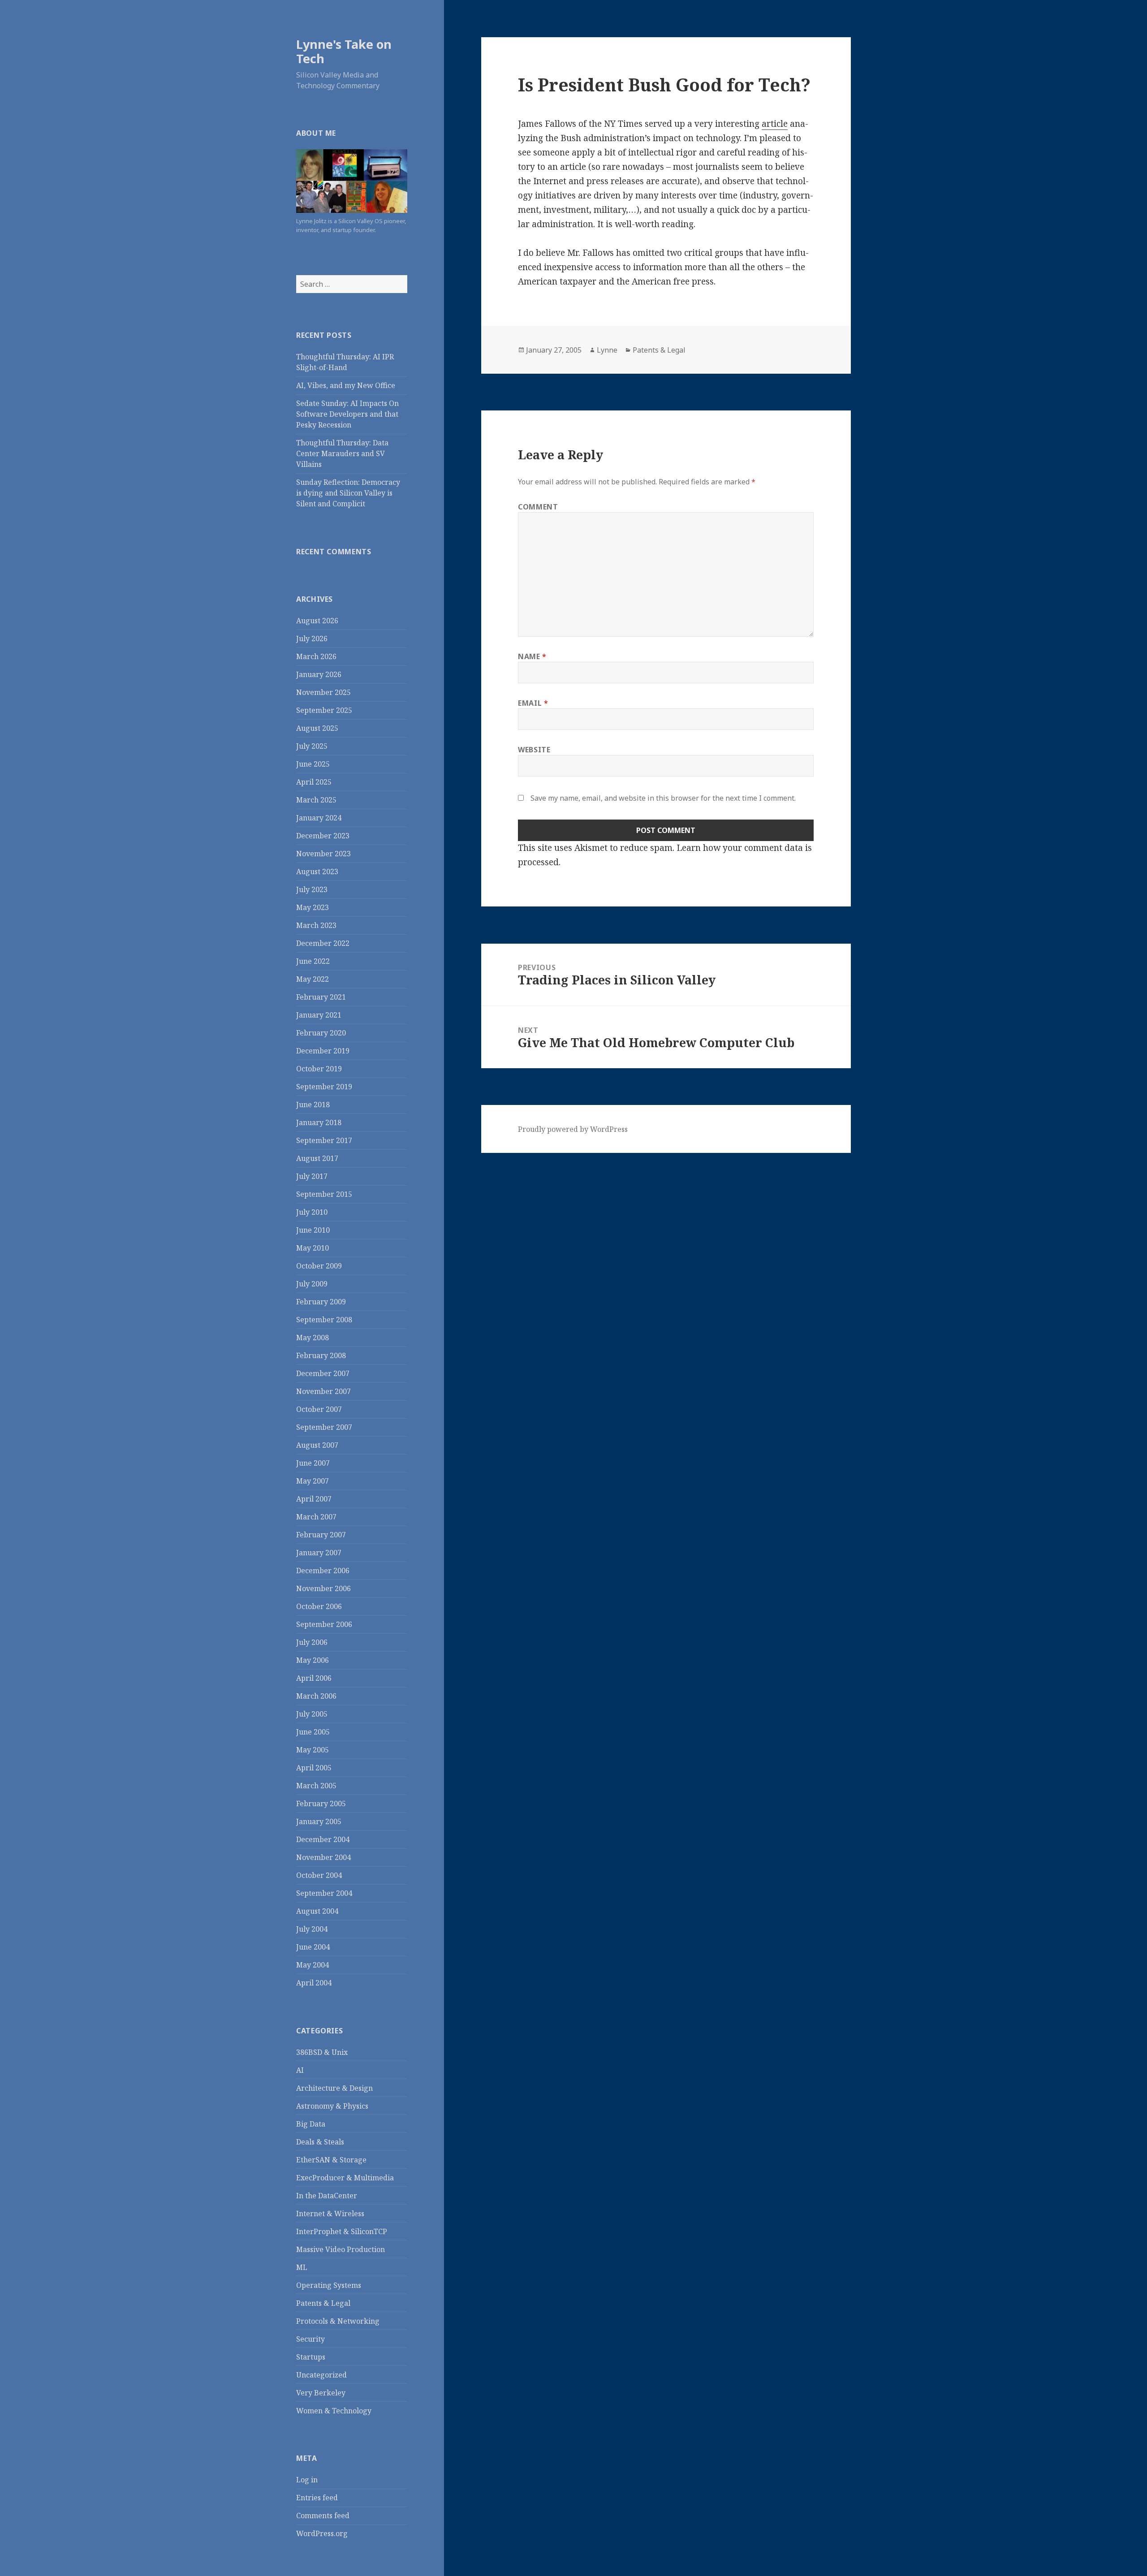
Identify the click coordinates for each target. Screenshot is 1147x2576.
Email (533, 703)
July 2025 (312, 746)
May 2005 (313, 1750)
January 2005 (319, 1821)
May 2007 (313, 1481)
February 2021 (321, 997)
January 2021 (319, 1015)
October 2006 (319, 1606)
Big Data (311, 2124)
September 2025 (324, 710)
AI (300, 2070)
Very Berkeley (321, 2393)
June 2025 (313, 764)
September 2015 (324, 1194)
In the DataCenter (327, 2196)
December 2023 (323, 836)
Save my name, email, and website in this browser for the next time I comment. (663, 798)
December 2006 (323, 1571)
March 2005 (316, 1786)
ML (302, 2267)
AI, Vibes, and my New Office (346, 385)
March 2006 (316, 1696)
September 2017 (324, 1140)
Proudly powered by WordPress (573, 1129)
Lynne (607, 350)
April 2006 (314, 1678)
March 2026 (316, 656)
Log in (307, 2480)
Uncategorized (321, 2375)
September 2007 (324, 1427)
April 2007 (314, 1499)
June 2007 (313, 1463)
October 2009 (319, 1266)
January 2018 (319, 1122)
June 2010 (313, 1230)
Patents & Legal (323, 2303)
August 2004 (317, 1911)
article (775, 124)
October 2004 (319, 1875)
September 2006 (324, 1624)
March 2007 (316, 1517)
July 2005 (312, 1714)
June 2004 (313, 1947)
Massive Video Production (341, 2249)
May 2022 (313, 979)
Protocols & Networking (338, 2321)
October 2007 (319, 1409)
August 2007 (317, 1445)
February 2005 (321, 1804)
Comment (538, 507)
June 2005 (313, 1732)
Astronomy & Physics (332, 2106)
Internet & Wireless (330, 2214)
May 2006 (313, 1660)
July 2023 (312, 889)
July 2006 (312, 1642)
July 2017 (312, 1176)
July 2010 (312, 1212)
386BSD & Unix (322, 2052)
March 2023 (316, 925)
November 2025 (323, 692)
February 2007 (321, 1535)
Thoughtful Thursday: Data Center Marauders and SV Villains (342, 453)
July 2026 (312, 639)
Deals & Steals (320, 2142)
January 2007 (319, 1553)
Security (310, 2339)
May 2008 (313, 1338)
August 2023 (317, 872)
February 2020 (321, 1033)
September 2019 (324, 1087)
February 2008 (321, 1355)
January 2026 (319, 674)
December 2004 (323, 1839)
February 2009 (321, 1302)
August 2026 (317, 621)
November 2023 (323, 854)
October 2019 (319, 1069)
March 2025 (316, 800)
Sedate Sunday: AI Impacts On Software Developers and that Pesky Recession (347, 414)
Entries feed (317, 2498)
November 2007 (323, 1391)
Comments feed (323, 2516)
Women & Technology (334, 2411)
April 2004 (314, 1983)
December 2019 (323, 1051)
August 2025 (317, 728)
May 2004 (313, 1965)
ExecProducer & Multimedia (345, 2178)
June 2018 (313, 1105)
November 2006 (323, 1588)
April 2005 (314, 1768)
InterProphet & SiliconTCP (342, 2231)
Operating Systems (329, 2285)
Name (532, 656)
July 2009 (312, 1284)
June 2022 (313, 961)
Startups (311, 2357)
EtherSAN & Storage (331, 2160)
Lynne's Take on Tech (344, 51)
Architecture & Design (334, 2088)
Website (534, 750)
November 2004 (323, 1857)
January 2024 (319, 818)
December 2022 (323, 943)
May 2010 (313, 1248)
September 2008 (324, 1320)
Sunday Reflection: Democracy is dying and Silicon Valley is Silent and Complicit (348, 493)
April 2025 (314, 782)
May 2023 (313, 907)
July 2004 (312, 1929)
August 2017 (317, 1158)
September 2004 (324, 1893)
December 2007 (323, 1373)
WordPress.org (322, 2533)
